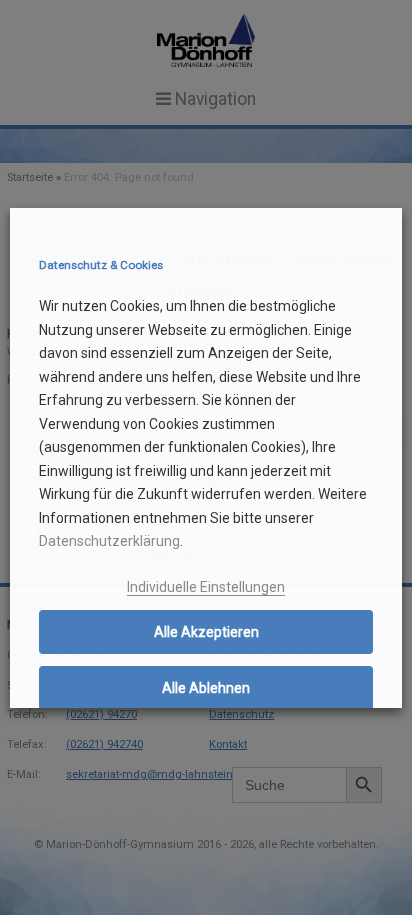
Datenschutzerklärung (109, 541)
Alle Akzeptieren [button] (206, 632)
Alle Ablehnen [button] (206, 688)
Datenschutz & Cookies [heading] (101, 265)
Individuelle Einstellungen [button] (206, 587)
